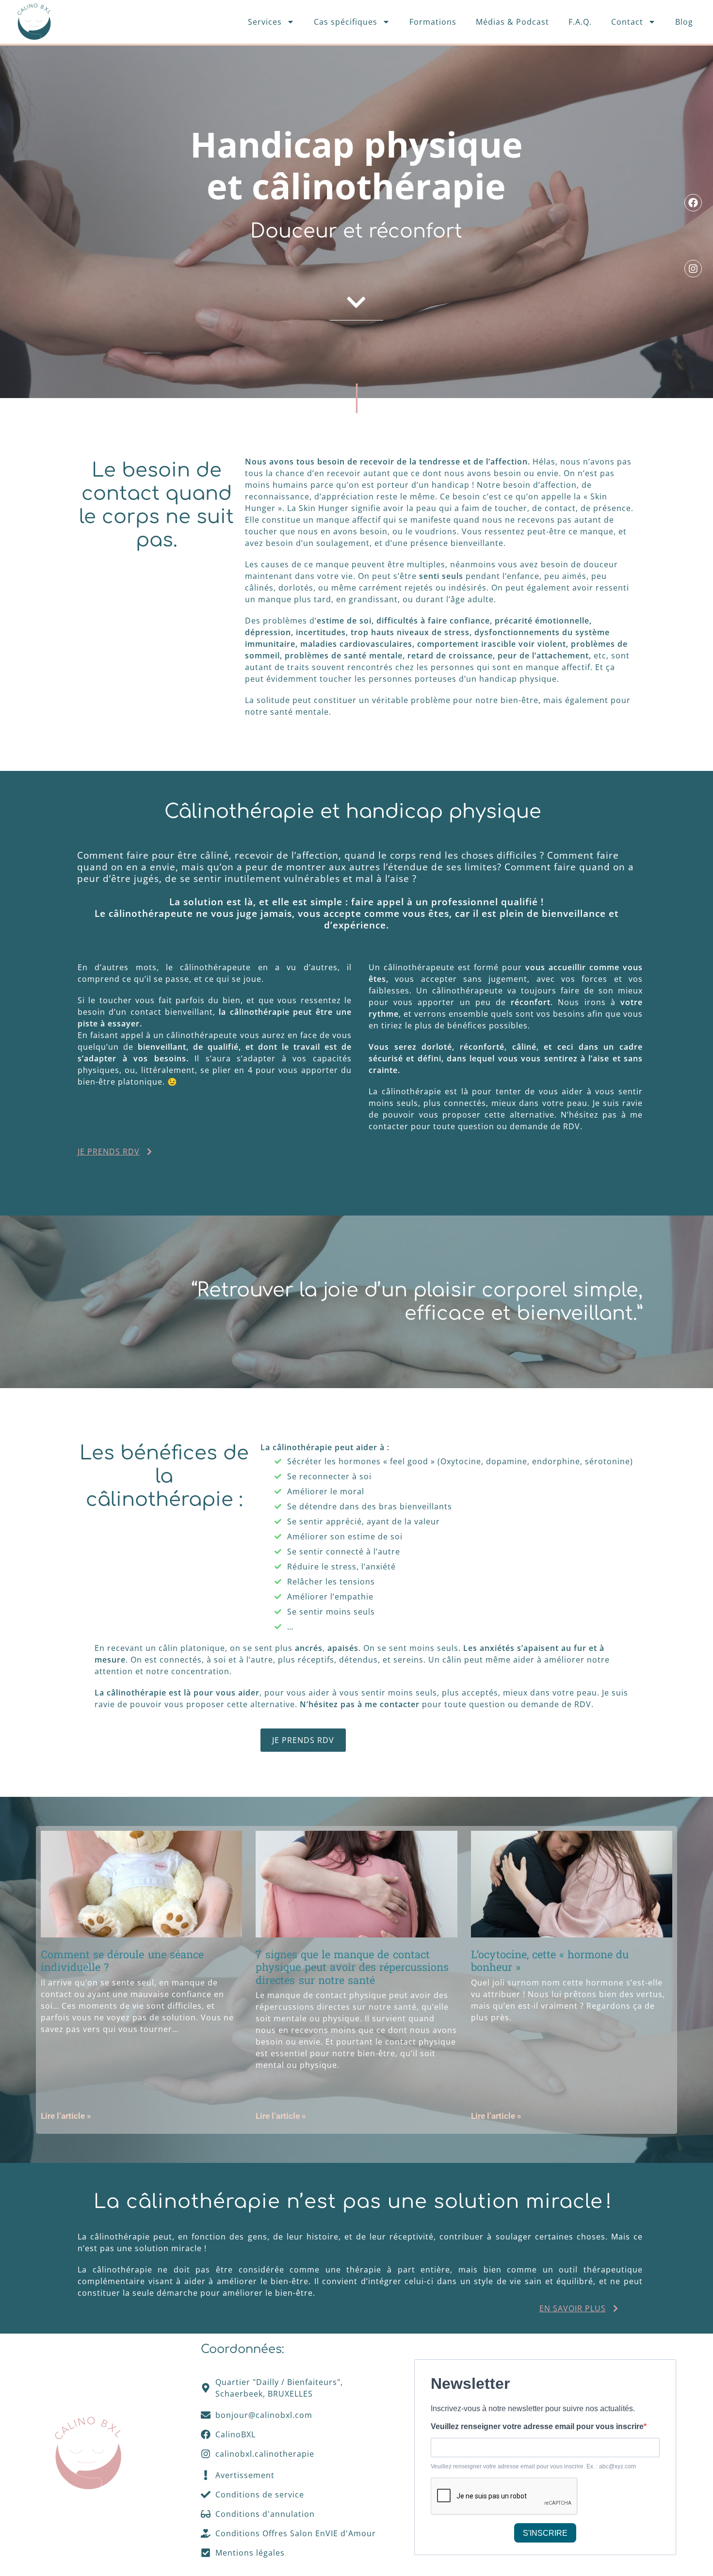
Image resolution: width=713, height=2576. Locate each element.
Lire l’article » (66, 2116)
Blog (684, 22)
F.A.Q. (580, 22)
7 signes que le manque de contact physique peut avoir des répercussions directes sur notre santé (352, 1967)
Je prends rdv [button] (109, 1152)
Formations (433, 22)
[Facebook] (693, 203)
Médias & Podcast (512, 22)
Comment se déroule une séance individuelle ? (122, 1960)
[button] (356, 303)
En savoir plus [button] (573, 2308)
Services (265, 22)
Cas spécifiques (346, 22)
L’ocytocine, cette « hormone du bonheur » (550, 1960)
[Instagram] (693, 269)
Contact (627, 22)
